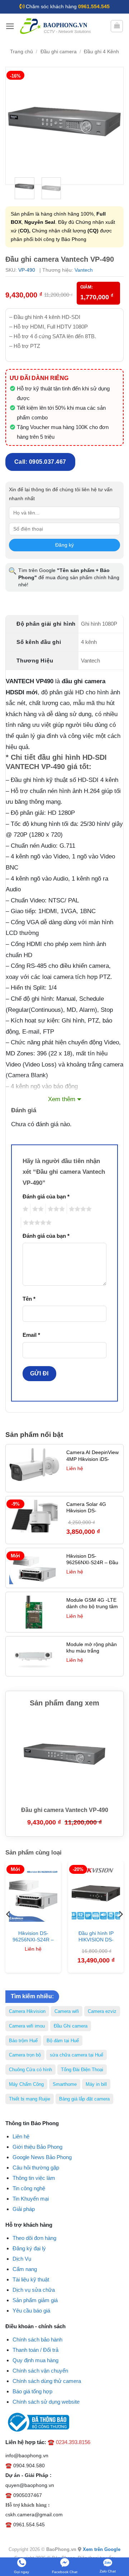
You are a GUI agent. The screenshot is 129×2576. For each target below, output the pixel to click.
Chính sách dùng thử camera (47, 2381)
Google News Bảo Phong (42, 2157)
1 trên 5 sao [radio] (25, 1209)
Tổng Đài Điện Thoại (82, 2070)
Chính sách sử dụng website (46, 2402)
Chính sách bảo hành (37, 2339)
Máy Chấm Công (26, 2084)
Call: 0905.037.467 (40, 462)
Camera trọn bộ (25, 2055)
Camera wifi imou (27, 2026)
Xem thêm (62, 1099)
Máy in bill (96, 2084)
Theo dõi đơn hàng (34, 2238)
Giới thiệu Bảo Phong (37, 2147)
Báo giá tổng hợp (32, 2391)
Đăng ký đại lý (29, 2248)
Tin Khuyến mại (31, 2199)
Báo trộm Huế (23, 2041)
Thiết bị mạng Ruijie (30, 2099)
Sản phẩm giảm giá (35, 2300)
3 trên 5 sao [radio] (55, 1209)
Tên (29, 1299)
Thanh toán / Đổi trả (35, 2350)
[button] (10, 26)
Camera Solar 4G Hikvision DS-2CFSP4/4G (86, 1511)
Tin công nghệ (29, 2188)
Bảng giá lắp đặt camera (84, 2099)
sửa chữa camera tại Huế (77, 2055)
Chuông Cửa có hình (30, 2070)
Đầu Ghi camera (71, 2026)
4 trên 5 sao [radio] (79, 1209)
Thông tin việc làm (34, 2178)
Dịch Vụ (22, 2259)
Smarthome (65, 2084)
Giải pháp (24, 2209)
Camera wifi (67, 2011)
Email (31, 1335)
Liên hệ (21, 2136)
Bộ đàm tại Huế (63, 2041)
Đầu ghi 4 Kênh (101, 52)
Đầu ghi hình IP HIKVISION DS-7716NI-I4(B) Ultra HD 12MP (96, 1943)
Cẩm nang (25, 2269)
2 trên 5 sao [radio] (37, 1209)
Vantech (84, 270)
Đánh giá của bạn (46, 1196)
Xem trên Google (102, 2549)
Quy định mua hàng (35, 2360)
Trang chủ (21, 52)
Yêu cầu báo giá (31, 2311)
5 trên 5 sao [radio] (36, 1223)
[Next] (112, 126)
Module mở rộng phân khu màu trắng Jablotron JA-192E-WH (92, 1651)
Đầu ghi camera (59, 52)
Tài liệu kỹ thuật (31, 2279)
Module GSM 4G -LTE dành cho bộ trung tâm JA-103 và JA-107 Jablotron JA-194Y (92, 1610)
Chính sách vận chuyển (40, 2371)
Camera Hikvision (27, 2011)
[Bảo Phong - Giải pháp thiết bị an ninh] (56, 26)
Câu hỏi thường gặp (36, 2168)
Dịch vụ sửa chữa (34, 2290)
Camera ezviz (102, 2011)
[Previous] (17, 126)
